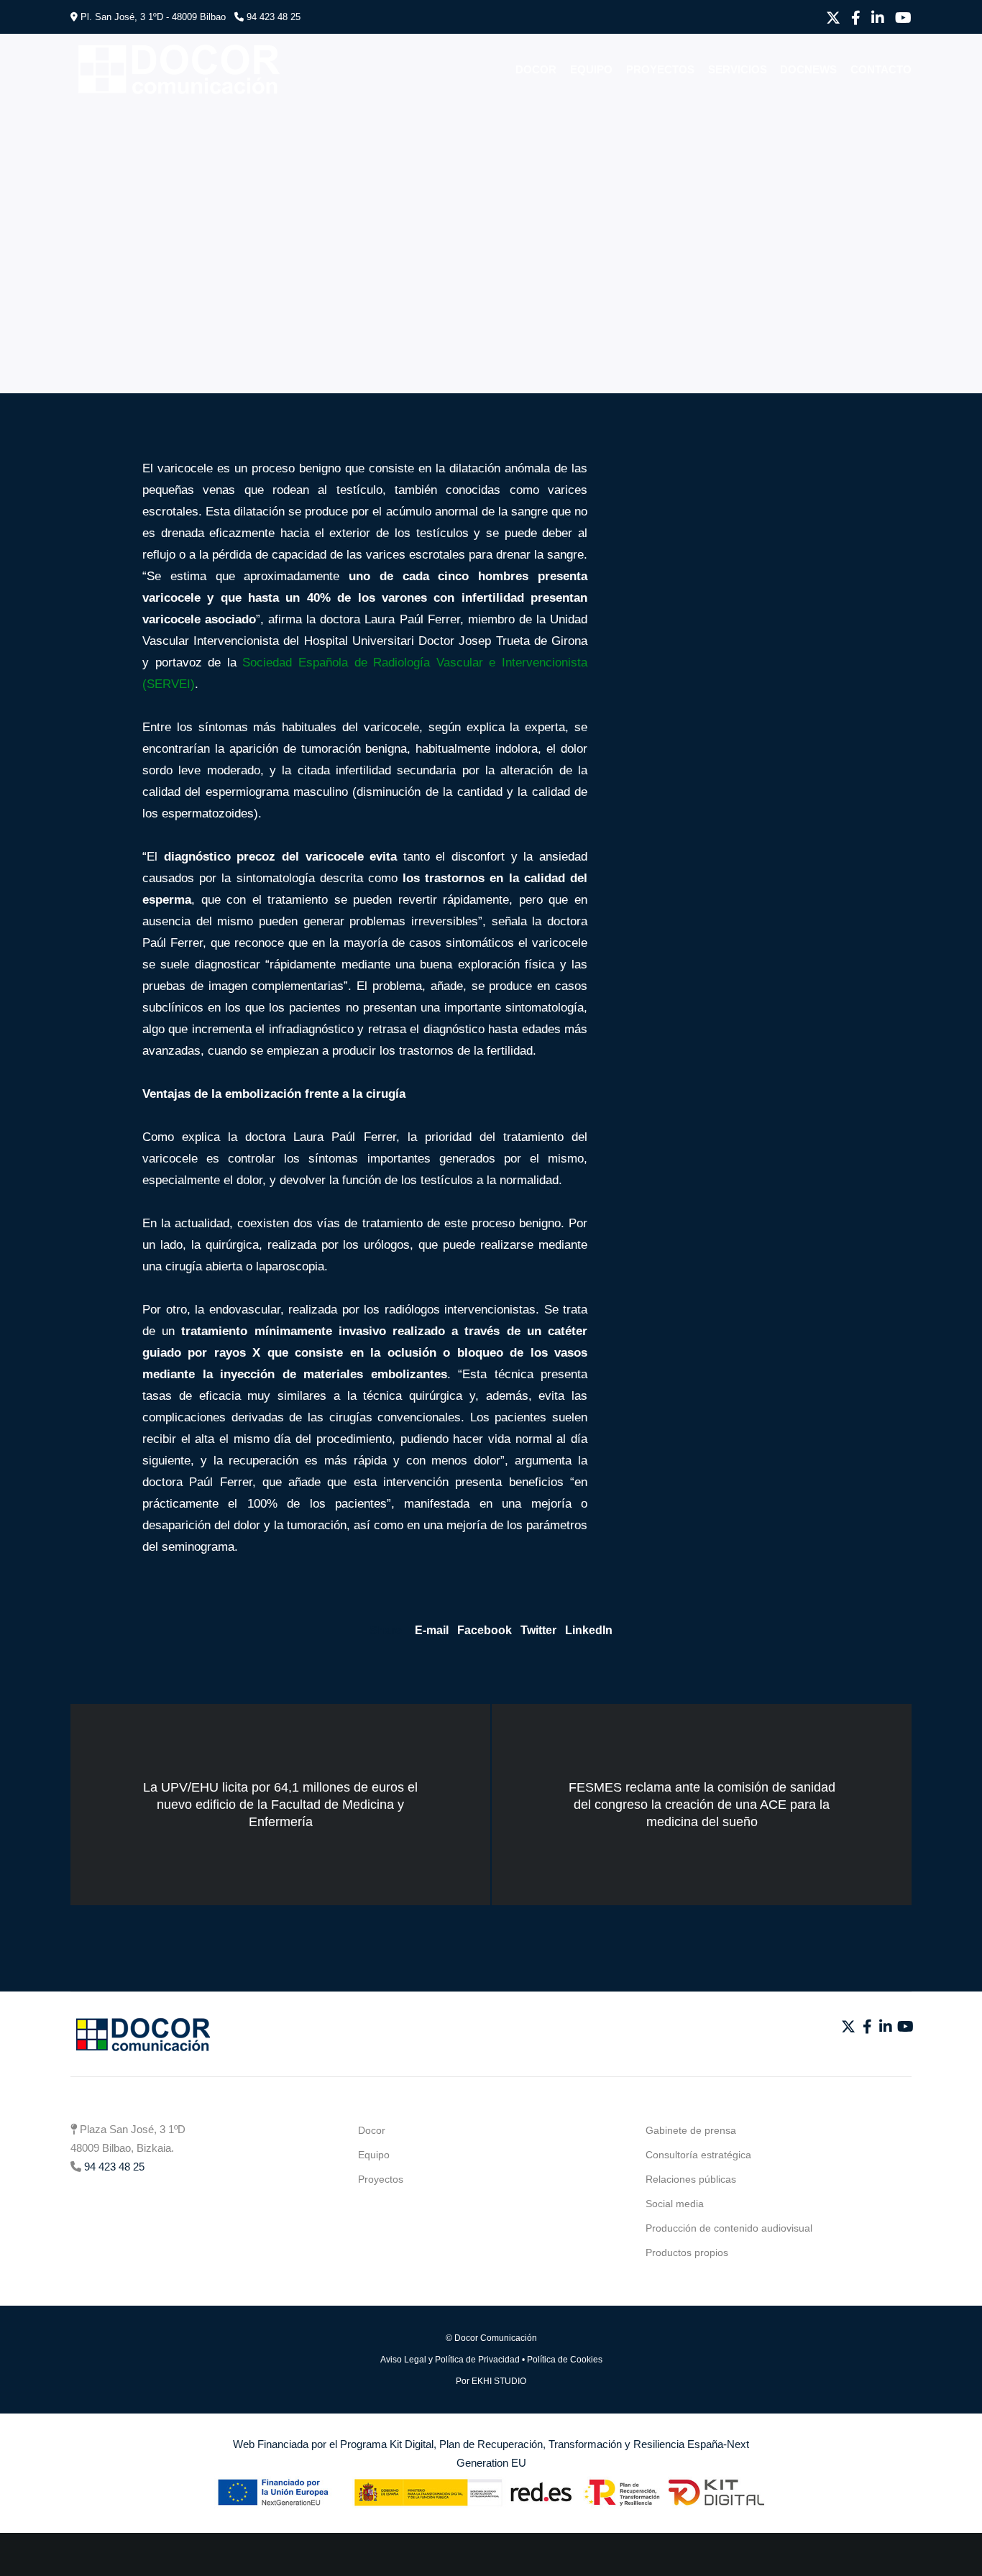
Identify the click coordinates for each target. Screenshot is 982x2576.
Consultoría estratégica (698, 2155)
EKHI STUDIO (499, 2381)
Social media (675, 2204)
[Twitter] (833, 18)
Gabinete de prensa (691, 2130)
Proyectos (381, 2179)
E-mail (432, 1630)
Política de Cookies (565, 2360)
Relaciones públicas (691, 2179)
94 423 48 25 (274, 17)
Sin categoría (123, 140)
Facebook (485, 1630)
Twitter (538, 1630)
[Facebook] (856, 18)
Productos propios (687, 2252)
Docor (372, 2130)
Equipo (374, 2155)
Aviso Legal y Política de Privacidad (450, 2360)
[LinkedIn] (878, 18)
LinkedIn (589, 1630)
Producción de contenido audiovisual (729, 2228)
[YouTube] (903, 18)
